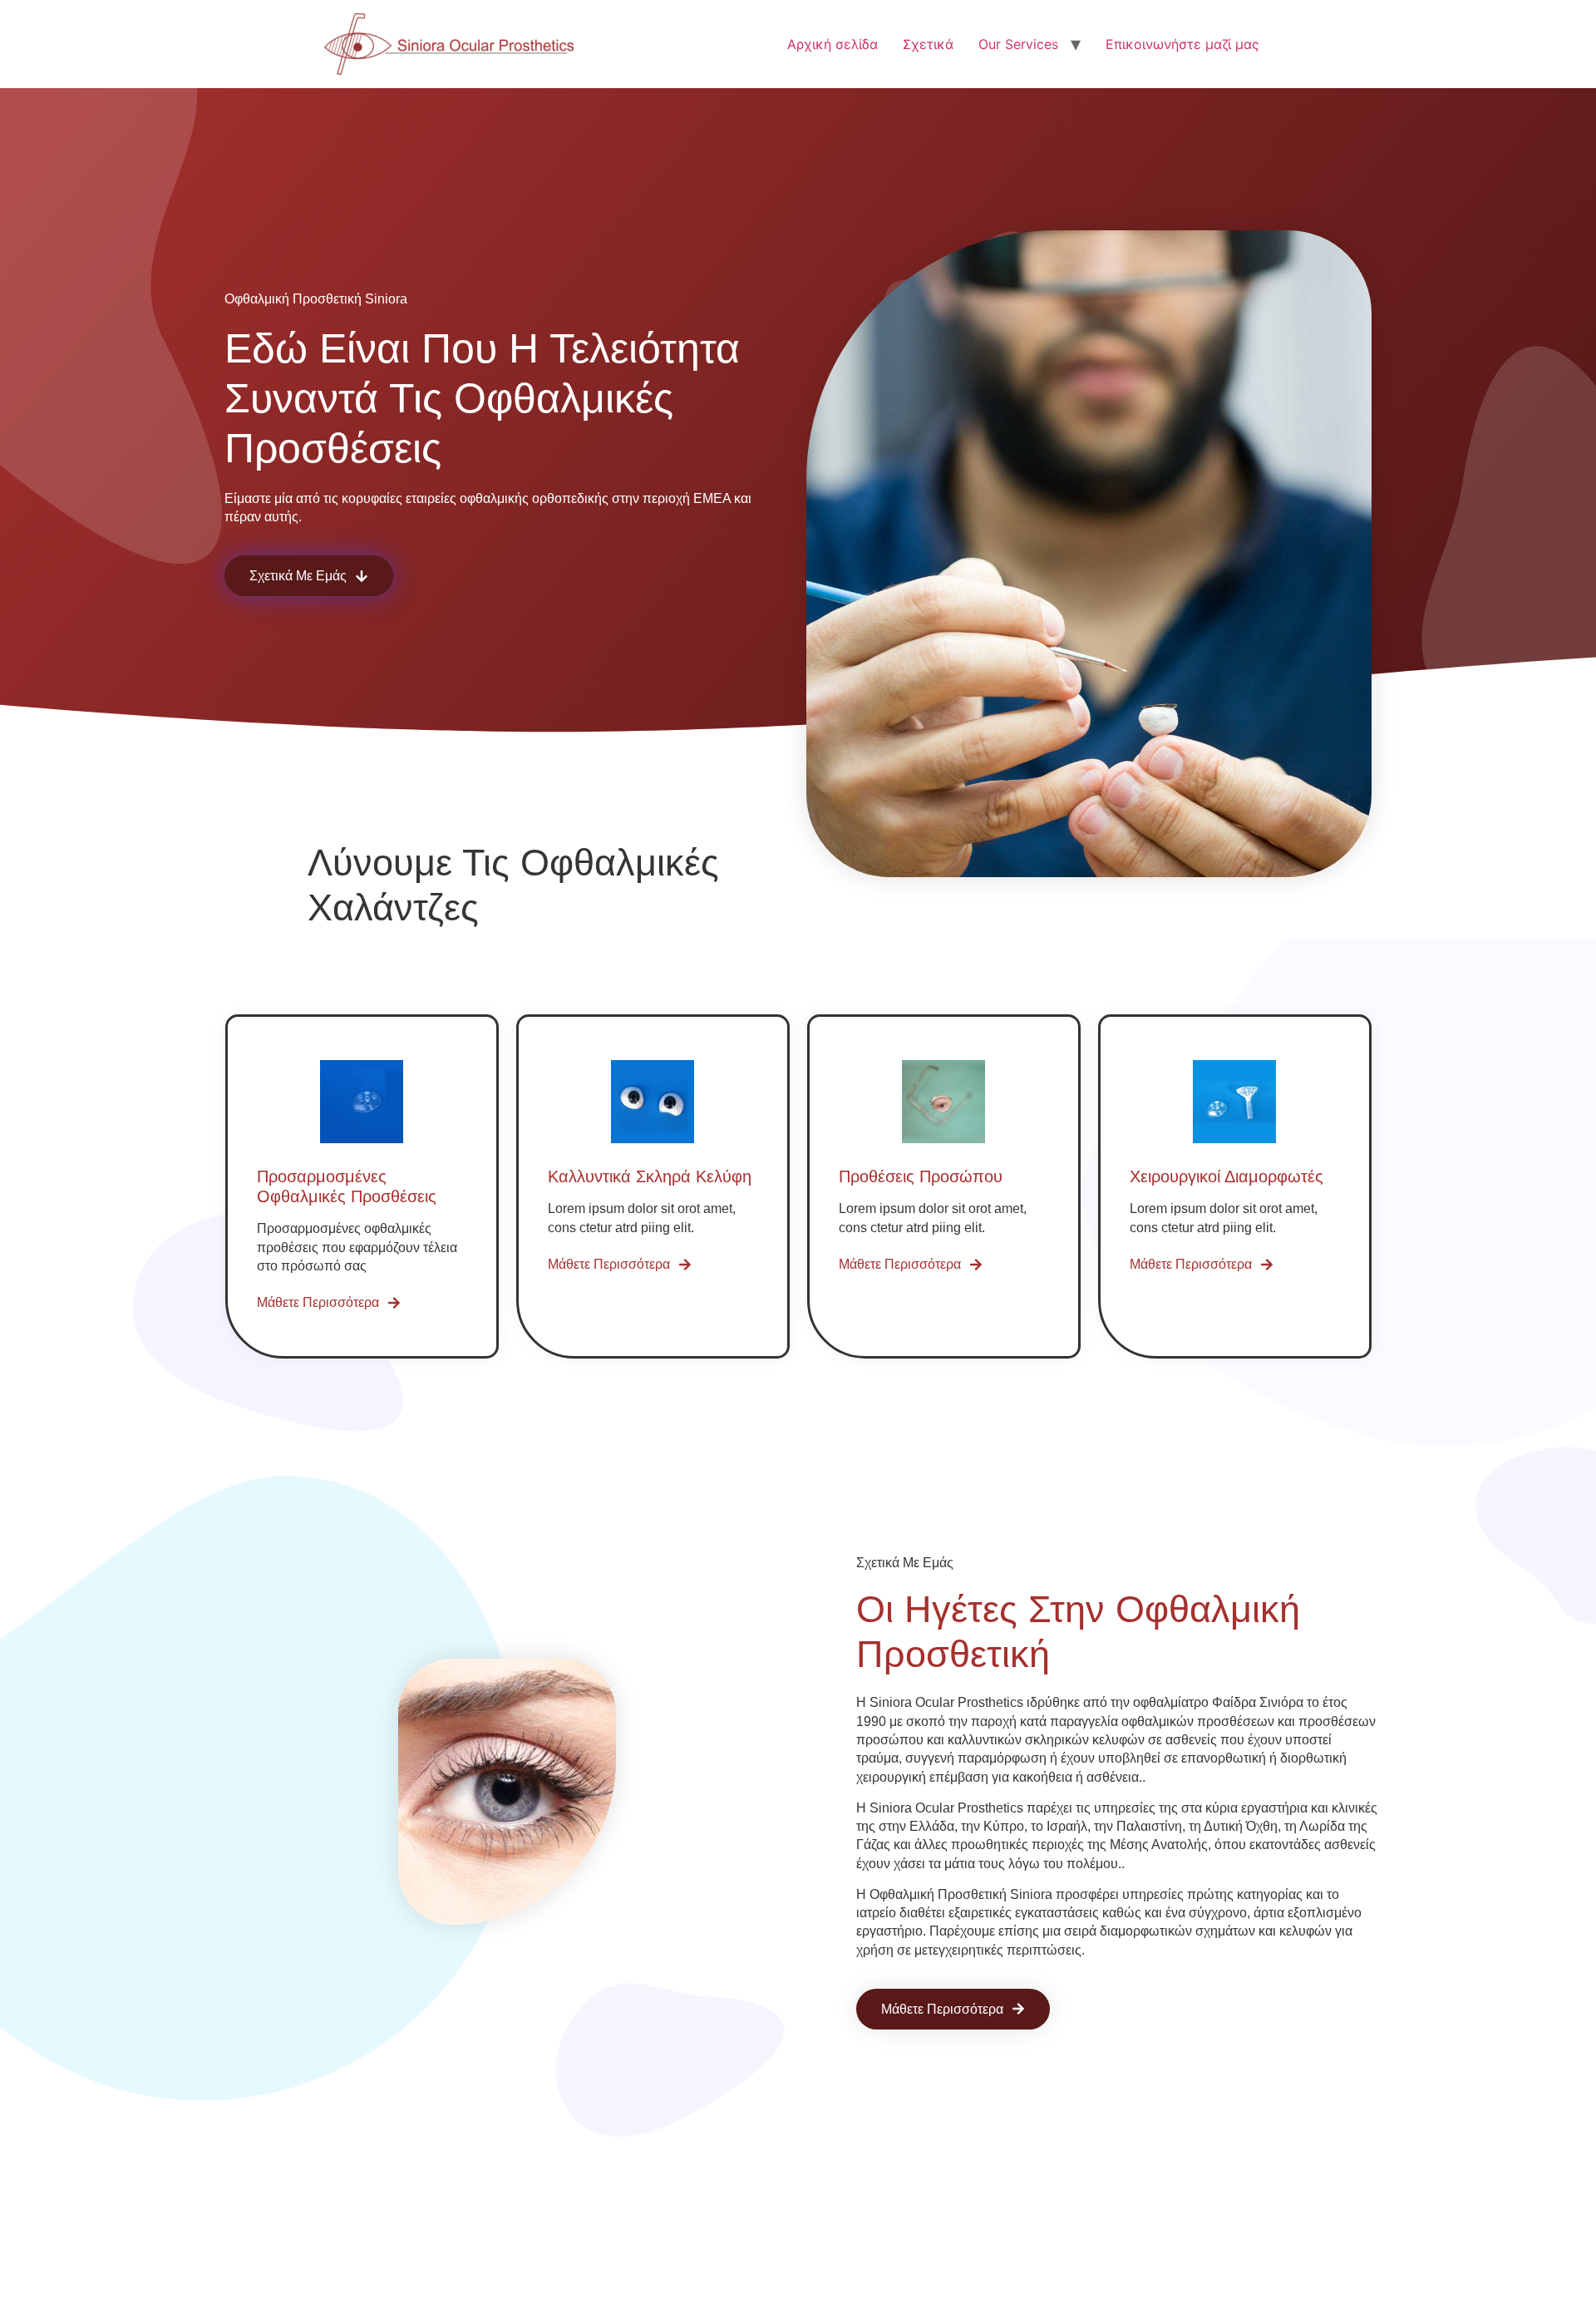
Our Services (1018, 44)
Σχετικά (928, 44)
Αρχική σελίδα (832, 44)
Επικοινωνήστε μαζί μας (1182, 44)
